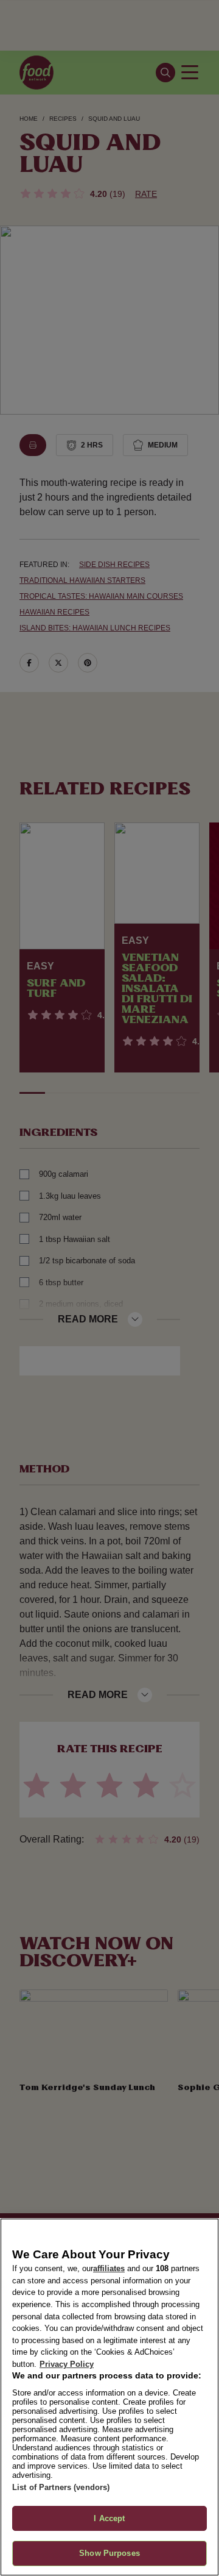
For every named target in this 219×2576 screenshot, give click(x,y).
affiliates (109, 2268)
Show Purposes (109, 2553)
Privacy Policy (67, 2364)
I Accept (109, 2518)
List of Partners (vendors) (61, 2487)
